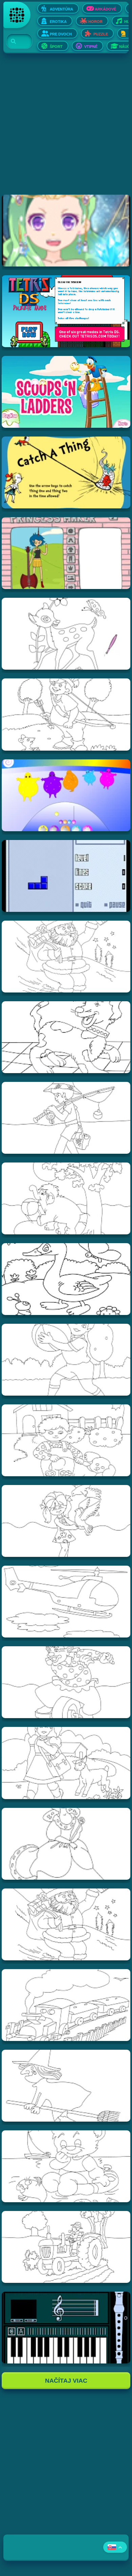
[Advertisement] (66, 129)
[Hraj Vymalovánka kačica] (66, 1279)
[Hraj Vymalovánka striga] (66, 2086)
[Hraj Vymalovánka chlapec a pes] (66, 1440)
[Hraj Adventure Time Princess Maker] (66, 553)
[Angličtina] (115, 2547)
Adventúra (61, 9)
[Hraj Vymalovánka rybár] (66, 1118)
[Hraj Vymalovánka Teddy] (66, 2166)
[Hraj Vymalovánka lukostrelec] (66, 714)
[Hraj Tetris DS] (66, 311)
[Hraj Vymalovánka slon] (66, 1198)
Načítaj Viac (66, 2381)
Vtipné (91, 47)
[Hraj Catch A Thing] (66, 472)
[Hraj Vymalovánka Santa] (66, 957)
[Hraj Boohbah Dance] (66, 795)
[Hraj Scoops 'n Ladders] (66, 392)
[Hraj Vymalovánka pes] (66, 1037)
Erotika (58, 22)
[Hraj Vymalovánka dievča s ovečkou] (66, 1763)
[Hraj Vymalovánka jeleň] (66, 634)
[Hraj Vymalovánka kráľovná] (66, 1844)
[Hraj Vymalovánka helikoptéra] (66, 1602)
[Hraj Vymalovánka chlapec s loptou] (66, 1360)
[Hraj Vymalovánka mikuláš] (66, 1924)
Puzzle (101, 34)
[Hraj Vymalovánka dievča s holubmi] (66, 1521)
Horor (95, 22)
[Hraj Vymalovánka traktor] (66, 2247)
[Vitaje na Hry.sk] (17, 15)
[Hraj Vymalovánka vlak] (66, 2005)
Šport (56, 47)
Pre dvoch (61, 34)
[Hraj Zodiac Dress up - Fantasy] (66, 231)
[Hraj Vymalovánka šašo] (66, 1682)
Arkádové (105, 9)
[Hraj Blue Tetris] (66, 876)
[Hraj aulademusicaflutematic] (66, 2328)
